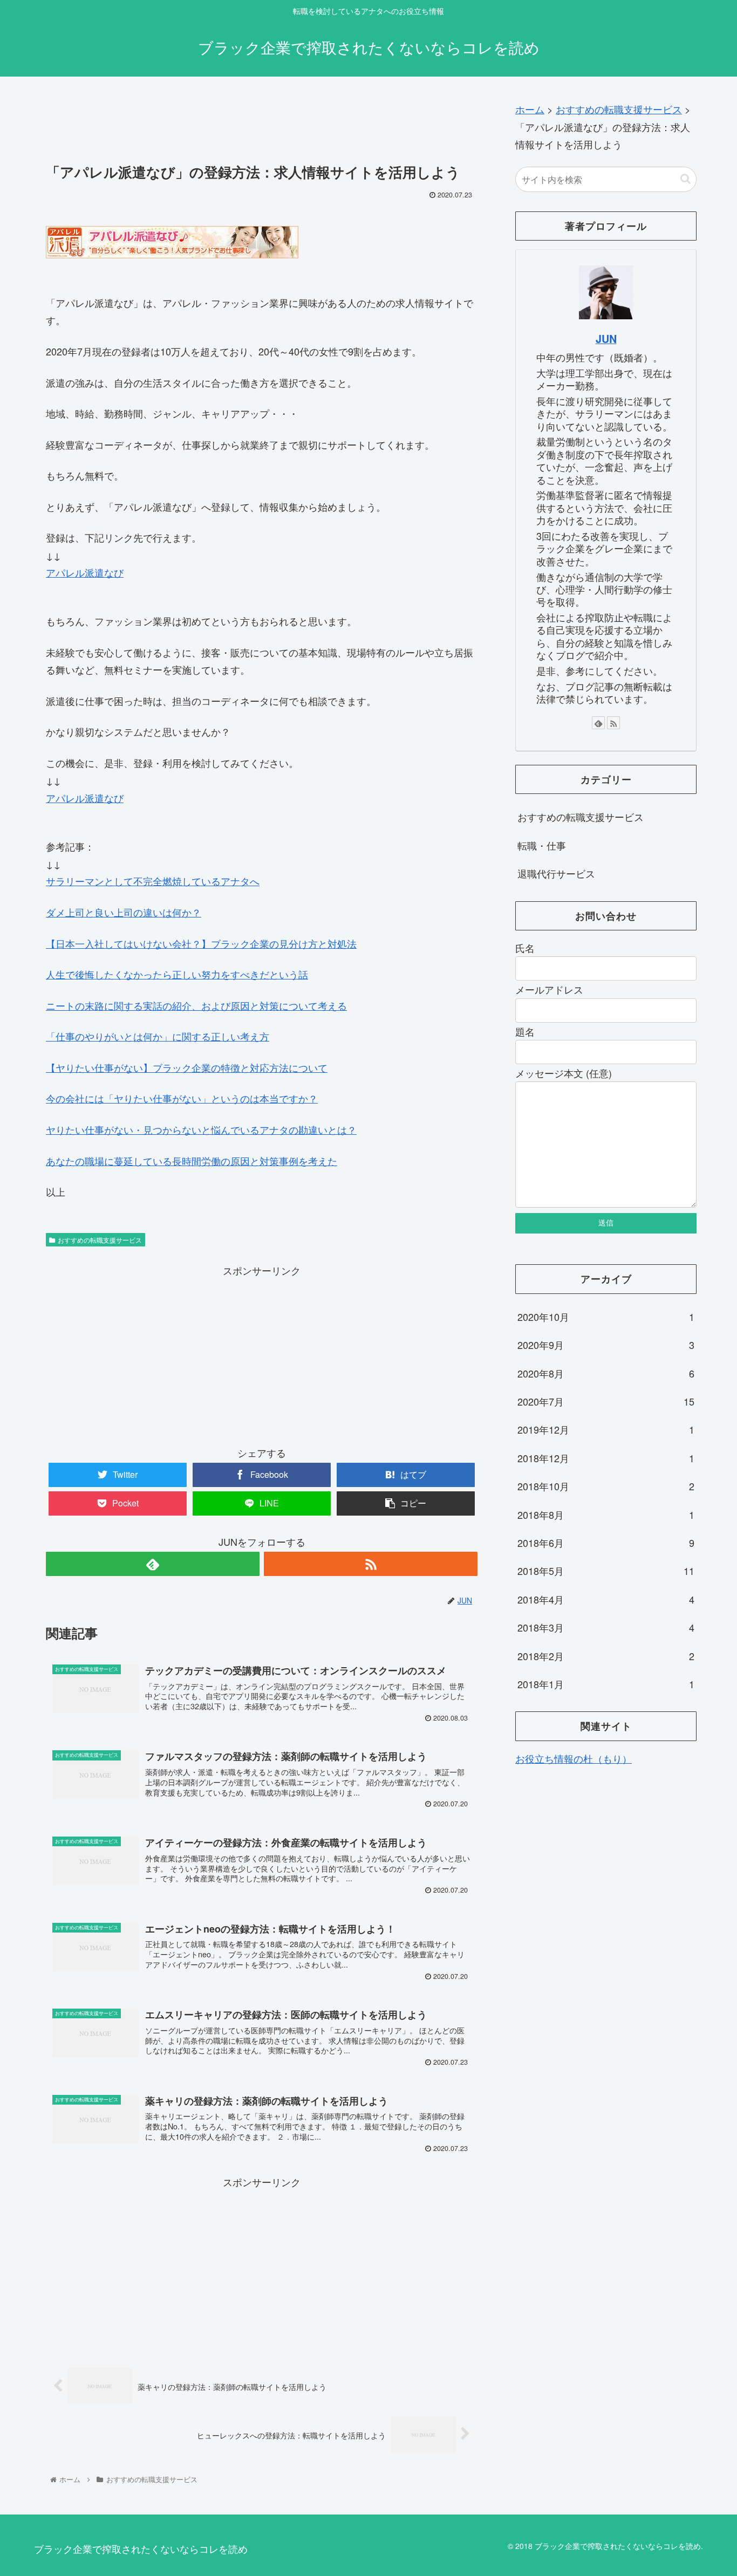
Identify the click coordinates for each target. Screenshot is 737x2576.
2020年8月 (606, 1373)
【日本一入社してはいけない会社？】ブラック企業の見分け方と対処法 (201, 943)
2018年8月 (606, 1515)
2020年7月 (606, 1401)
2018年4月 (606, 1599)
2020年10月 (606, 1317)
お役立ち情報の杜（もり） (574, 1758)
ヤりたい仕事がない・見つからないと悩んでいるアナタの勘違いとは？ (201, 1129)
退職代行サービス (556, 873)
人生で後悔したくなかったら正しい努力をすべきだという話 (177, 974)
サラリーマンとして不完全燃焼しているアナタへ (153, 881)
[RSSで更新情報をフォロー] (371, 1564)
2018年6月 (606, 1543)
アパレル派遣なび (85, 572)
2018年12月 (606, 1458)
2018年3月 (606, 1627)
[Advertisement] (262, 125)
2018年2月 (606, 1656)
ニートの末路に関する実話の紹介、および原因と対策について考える (196, 1005)
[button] (685, 179)
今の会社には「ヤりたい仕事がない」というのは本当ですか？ (182, 1098)
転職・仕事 (542, 845)
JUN (606, 339)
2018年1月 (606, 1684)
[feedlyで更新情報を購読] (153, 1564)
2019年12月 (606, 1429)
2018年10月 (606, 1486)
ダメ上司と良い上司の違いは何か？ (124, 912)
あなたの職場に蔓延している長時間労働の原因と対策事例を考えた (192, 1161)
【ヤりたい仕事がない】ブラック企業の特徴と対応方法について (187, 1067)
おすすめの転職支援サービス (100, 1240)
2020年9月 (606, 1345)
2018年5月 (606, 1571)
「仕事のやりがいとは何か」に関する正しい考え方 (158, 1036)
